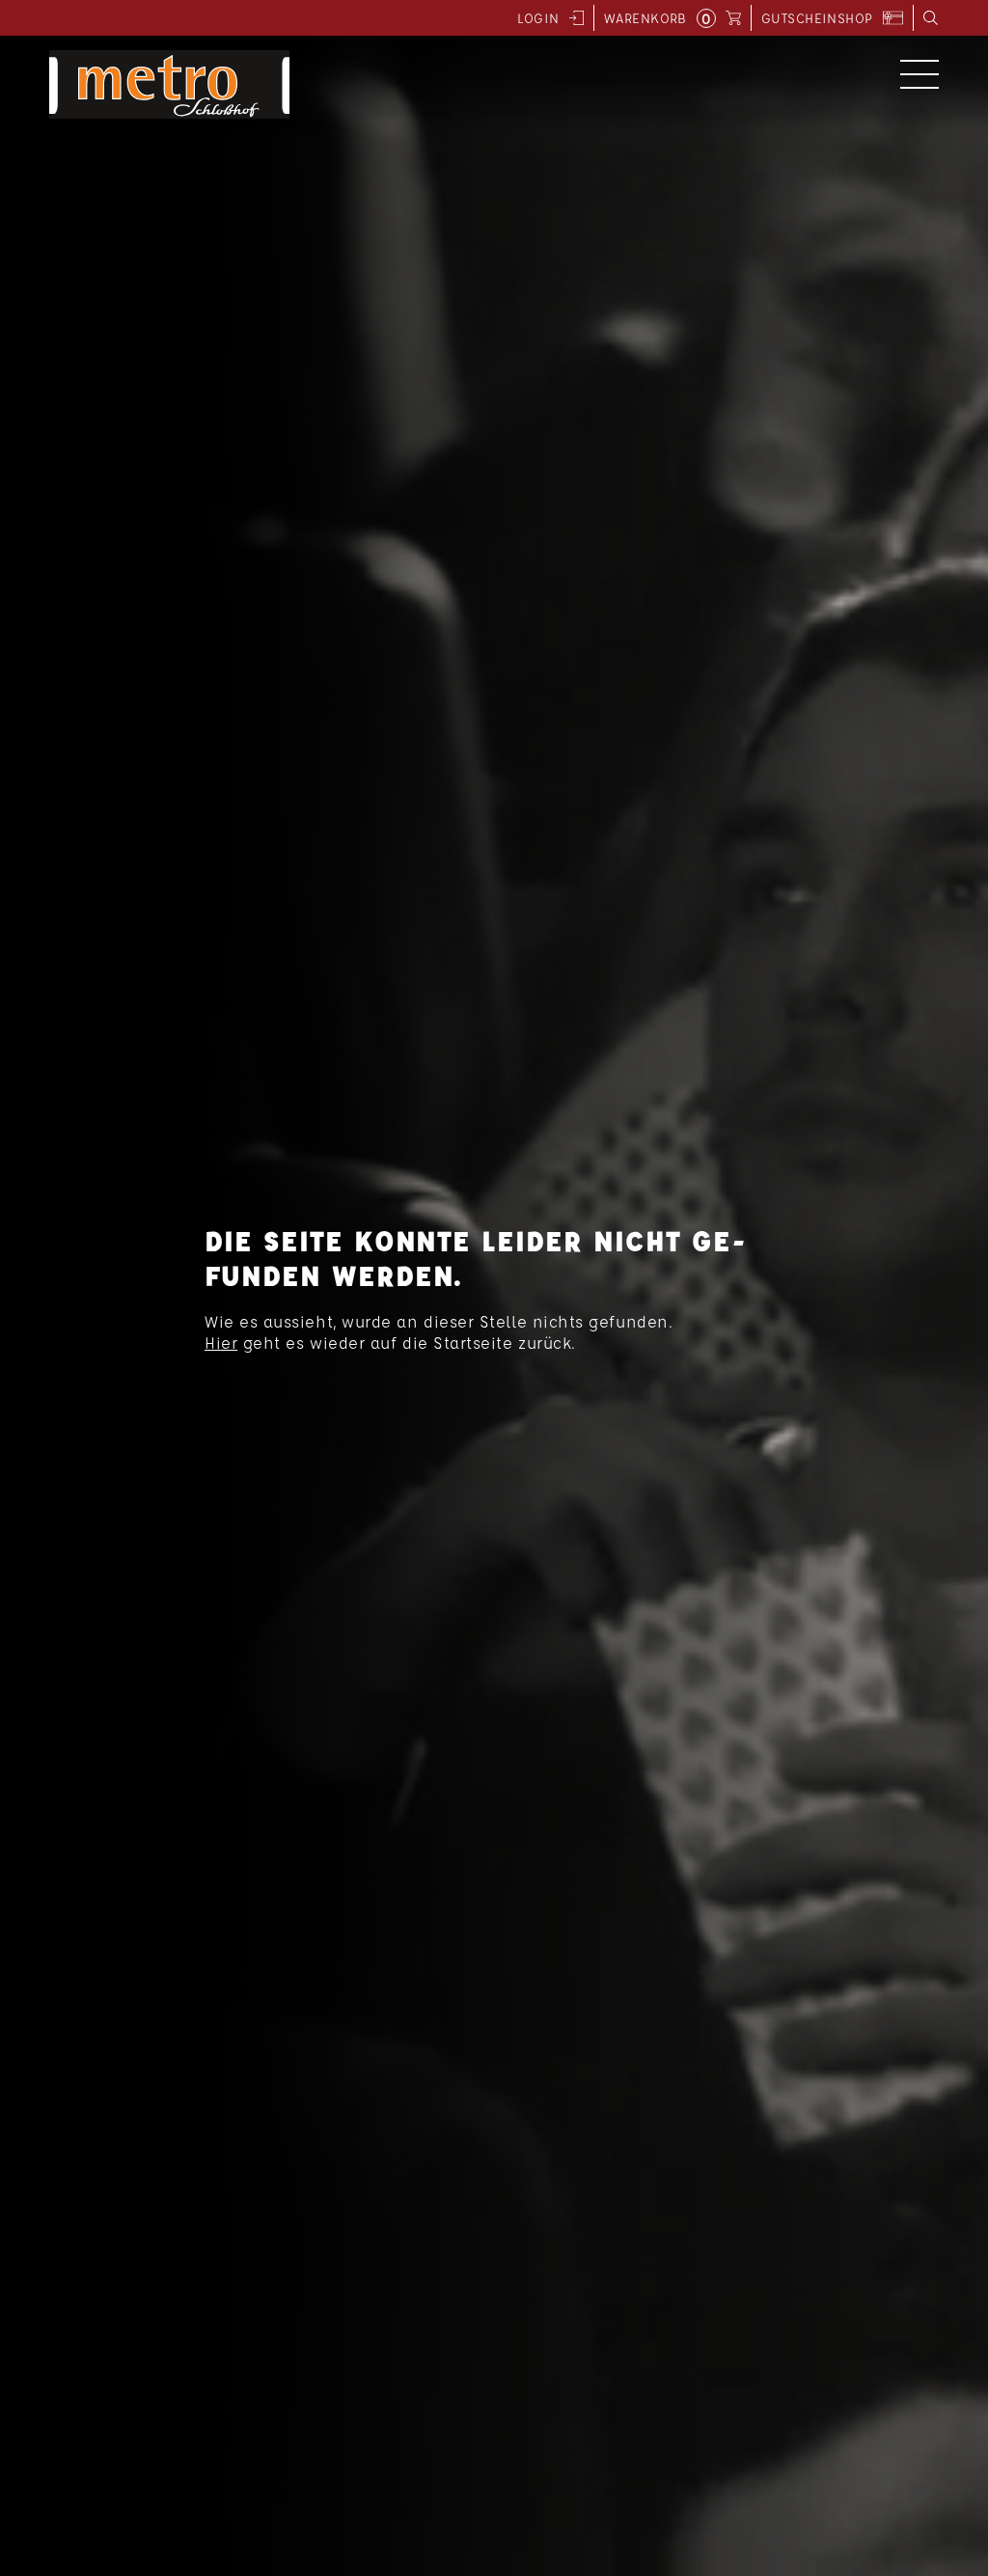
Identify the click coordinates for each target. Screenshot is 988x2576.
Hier (221, 1343)
